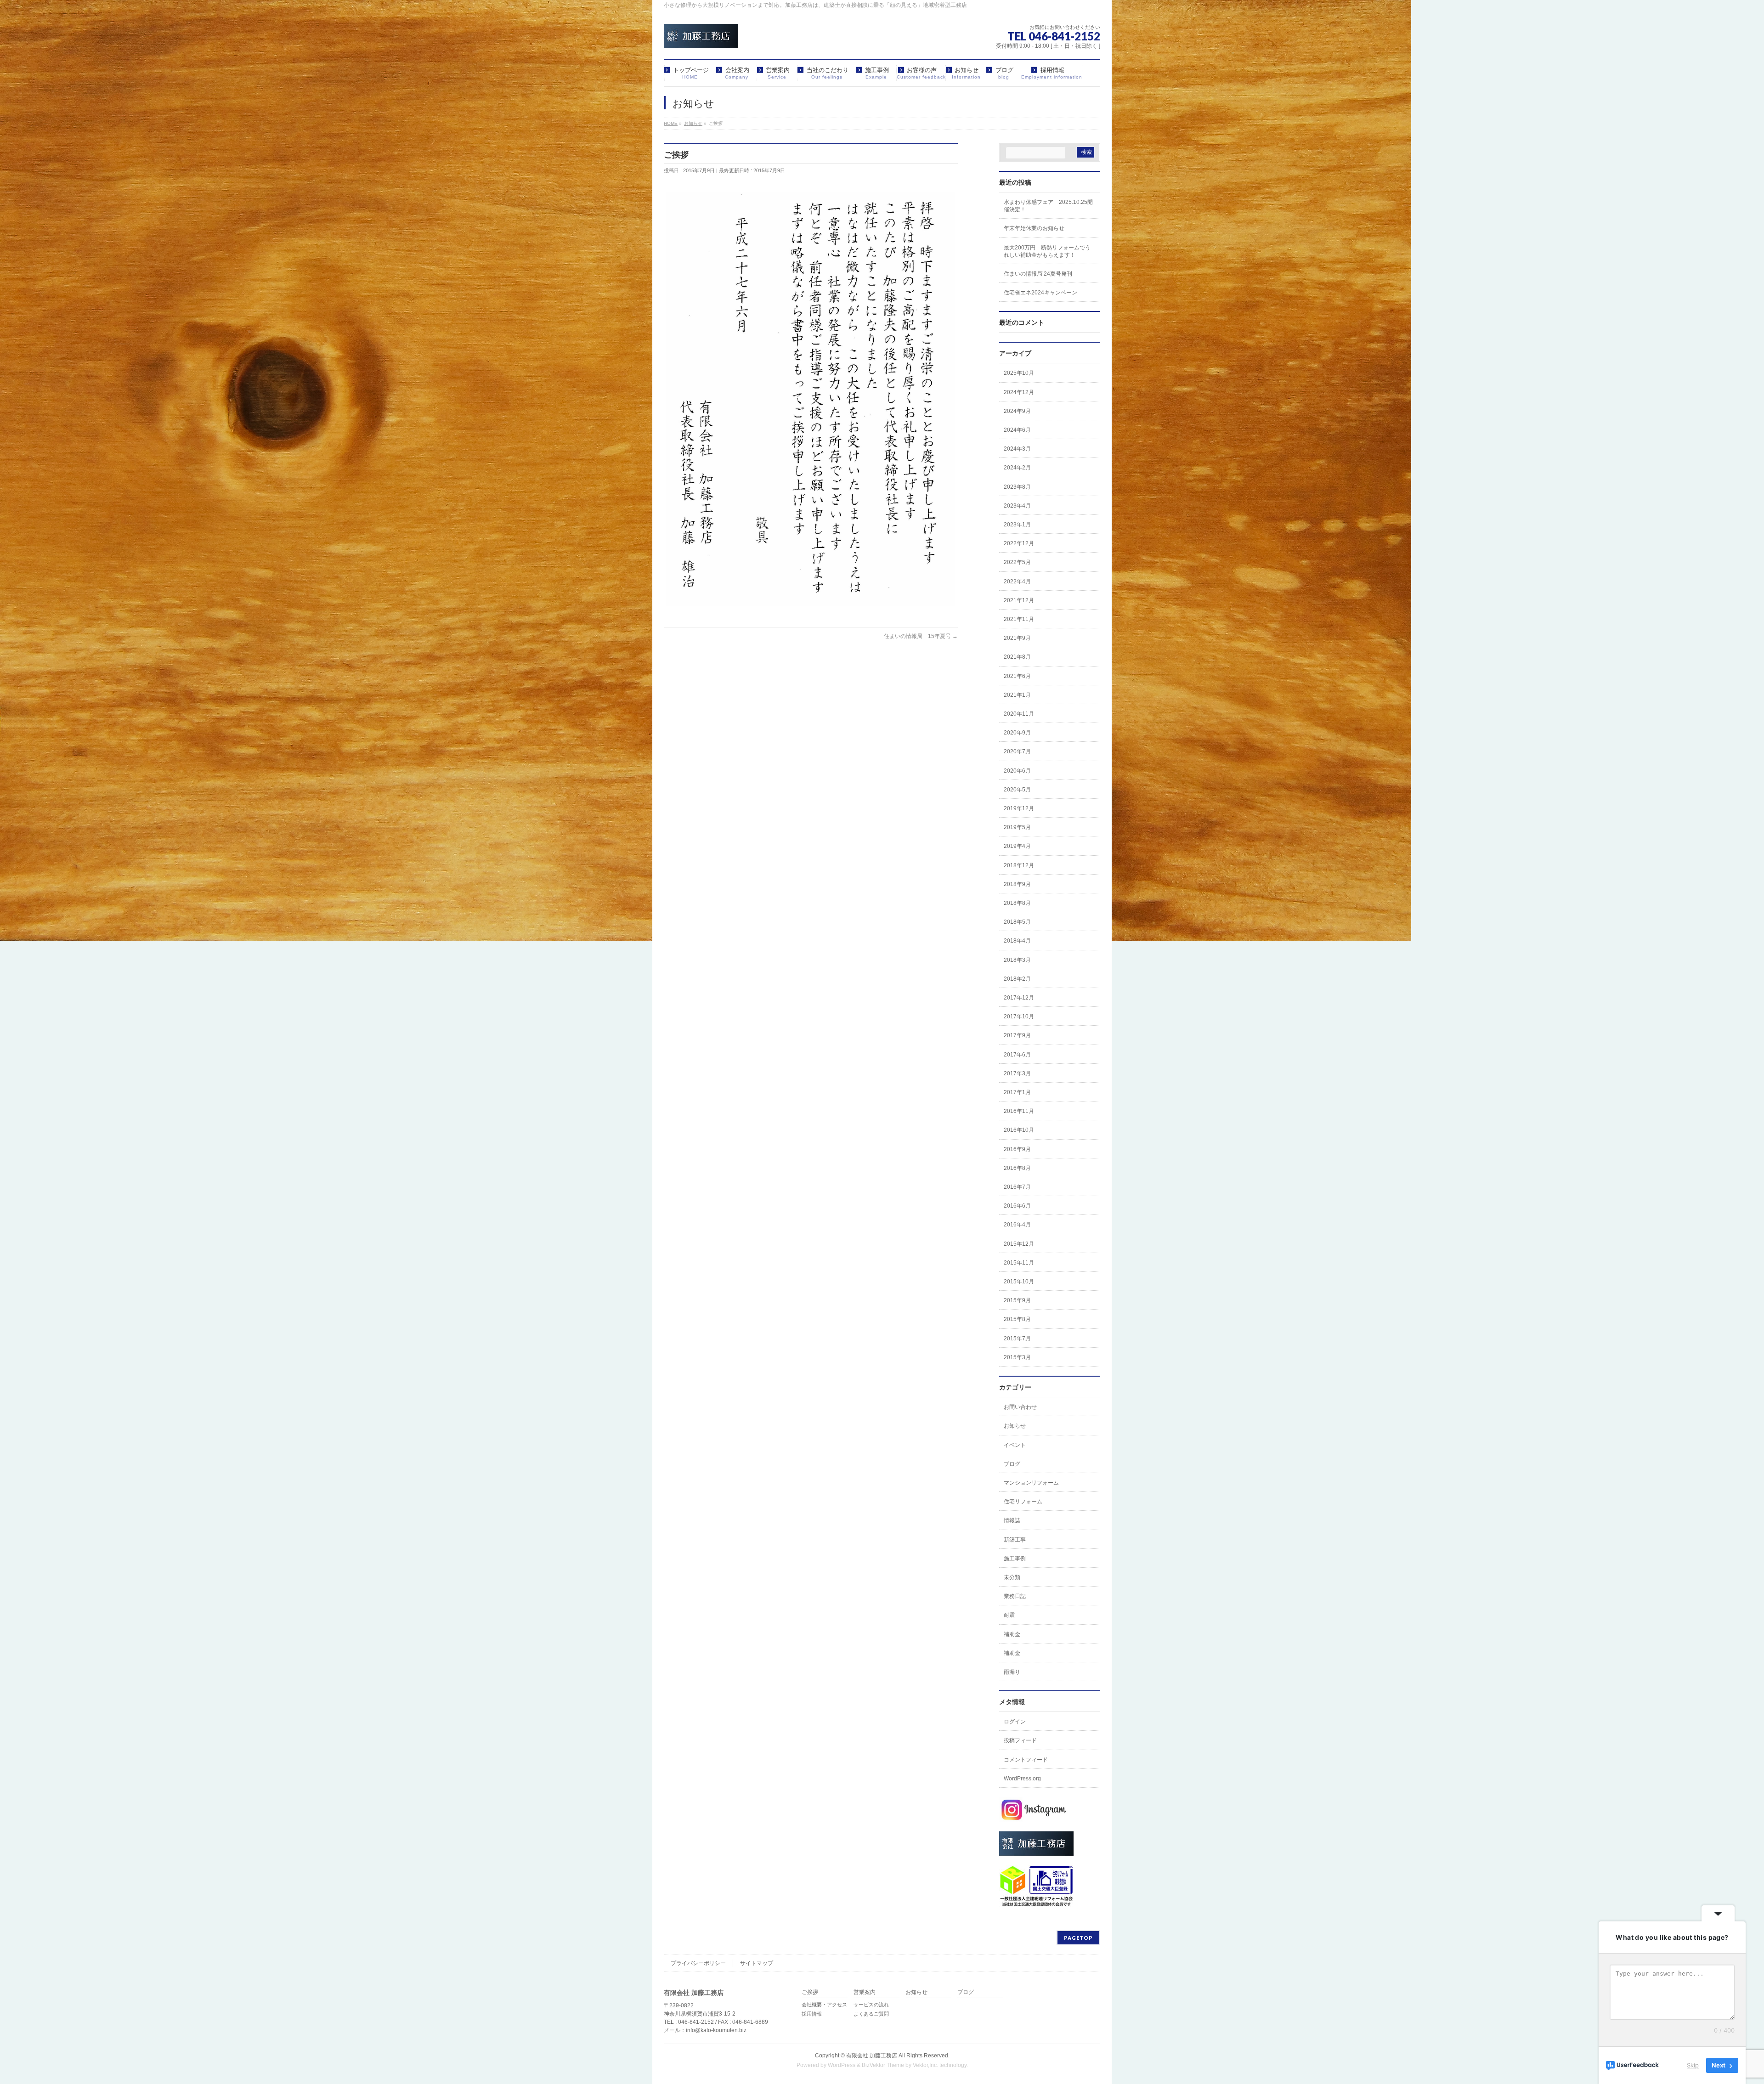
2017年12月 (1019, 998)
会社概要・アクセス (824, 2005)
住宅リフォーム (1023, 1502)
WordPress (842, 2065)
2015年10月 (1019, 1282)
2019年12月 (1019, 808)
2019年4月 (1017, 846)
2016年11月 (1019, 1111)
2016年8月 (1017, 1168)
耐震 (1009, 1615)
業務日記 (1015, 1596)
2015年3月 (1017, 1357)
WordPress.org (1022, 1779)
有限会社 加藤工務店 (872, 2056)
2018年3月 (1017, 960)
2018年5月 (1017, 922)
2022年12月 (1019, 543)
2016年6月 (1017, 1206)
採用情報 (812, 2014)
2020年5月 (1017, 790)
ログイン (1015, 1722)
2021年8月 (1017, 657)
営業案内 (865, 1992)
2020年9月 (1017, 733)
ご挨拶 (810, 1992)
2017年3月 (1017, 1073)
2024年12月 (1019, 392)
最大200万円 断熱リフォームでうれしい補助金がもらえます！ (1047, 251)
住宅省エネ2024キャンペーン (1040, 293)
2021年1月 (1017, 695)
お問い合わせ (1020, 1407)
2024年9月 (1017, 411)
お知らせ (1015, 1426)
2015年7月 (1017, 1339)
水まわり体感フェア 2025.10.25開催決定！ (1048, 206)
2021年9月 (1017, 638)
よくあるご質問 (871, 2014)
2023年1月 (1017, 525)
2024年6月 (1017, 430)
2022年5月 (1017, 562)
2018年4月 (1017, 941)
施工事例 (1015, 1559)
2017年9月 (1017, 1035)
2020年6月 (1017, 771)
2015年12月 (1019, 1244)
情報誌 (1012, 1520)
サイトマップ (757, 1963)
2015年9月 (1017, 1300)
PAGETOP (1078, 1938)
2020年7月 (1017, 751)
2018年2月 (1017, 979)
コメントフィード (1026, 1760)
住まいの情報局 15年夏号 (921, 636)
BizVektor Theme (883, 2065)
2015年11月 (1019, 1263)
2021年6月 (1017, 676)
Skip (1693, 2065)
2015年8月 (1017, 1319)
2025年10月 (1019, 373)
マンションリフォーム (1031, 1483)
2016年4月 (1017, 1225)
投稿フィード (1020, 1740)
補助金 (1012, 1634)
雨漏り (1012, 1672)
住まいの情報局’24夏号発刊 (1038, 274)
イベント (1015, 1445)
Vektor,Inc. (925, 2065)
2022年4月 (1017, 582)
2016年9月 (1017, 1149)
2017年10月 (1019, 1017)
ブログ (1012, 1464)
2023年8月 (1017, 487)
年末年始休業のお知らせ (1034, 228)
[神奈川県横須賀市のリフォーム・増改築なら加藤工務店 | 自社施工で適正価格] (701, 38)
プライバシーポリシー (698, 1963)
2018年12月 (1019, 865)
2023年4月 (1017, 506)
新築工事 (1015, 1540)
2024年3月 (1017, 449)
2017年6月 (1017, 1055)
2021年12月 (1019, 600)
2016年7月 (1017, 1187)
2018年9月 (1017, 884)
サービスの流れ (871, 2005)
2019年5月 (1017, 827)
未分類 (1012, 1577)
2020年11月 (1019, 714)
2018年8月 (1017, 903)
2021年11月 (1019, 619)
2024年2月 (1017, 468)
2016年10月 (1019, 1130)
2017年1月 (1017, 1092)
